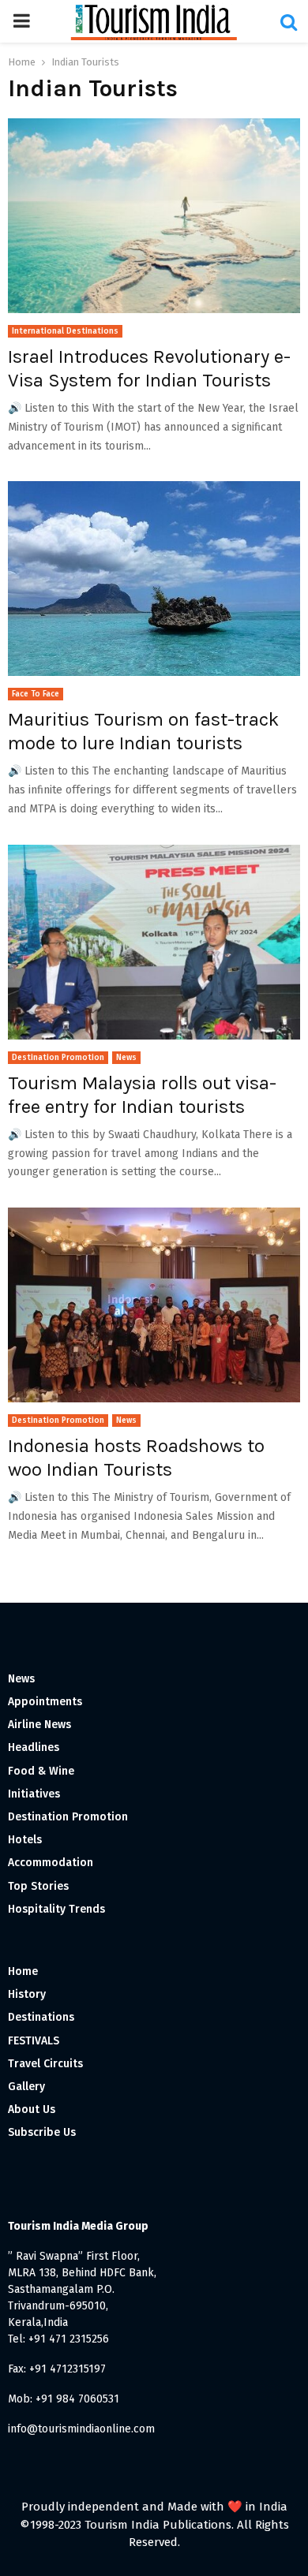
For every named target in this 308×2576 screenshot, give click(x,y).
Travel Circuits (45, 2064)
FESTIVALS (34, 2041)
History (27, 1994)
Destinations (41, 2017)
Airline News (39, 1725)
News (126, 1058)
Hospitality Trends (56, 1909)
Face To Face (36, 694)
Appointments (45, 1702)
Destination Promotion (58, 1058)
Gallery (26, 2087)
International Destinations (65, 331)
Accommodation (51, 1863)
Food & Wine (41, 1771)
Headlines (34, 1747)
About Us (32, 2109)
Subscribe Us (42, 2132)
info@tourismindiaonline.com (81, 2429)
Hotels (25, 1840)
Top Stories (38, 1886)
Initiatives (34, 1794)
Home (23, 1971)
